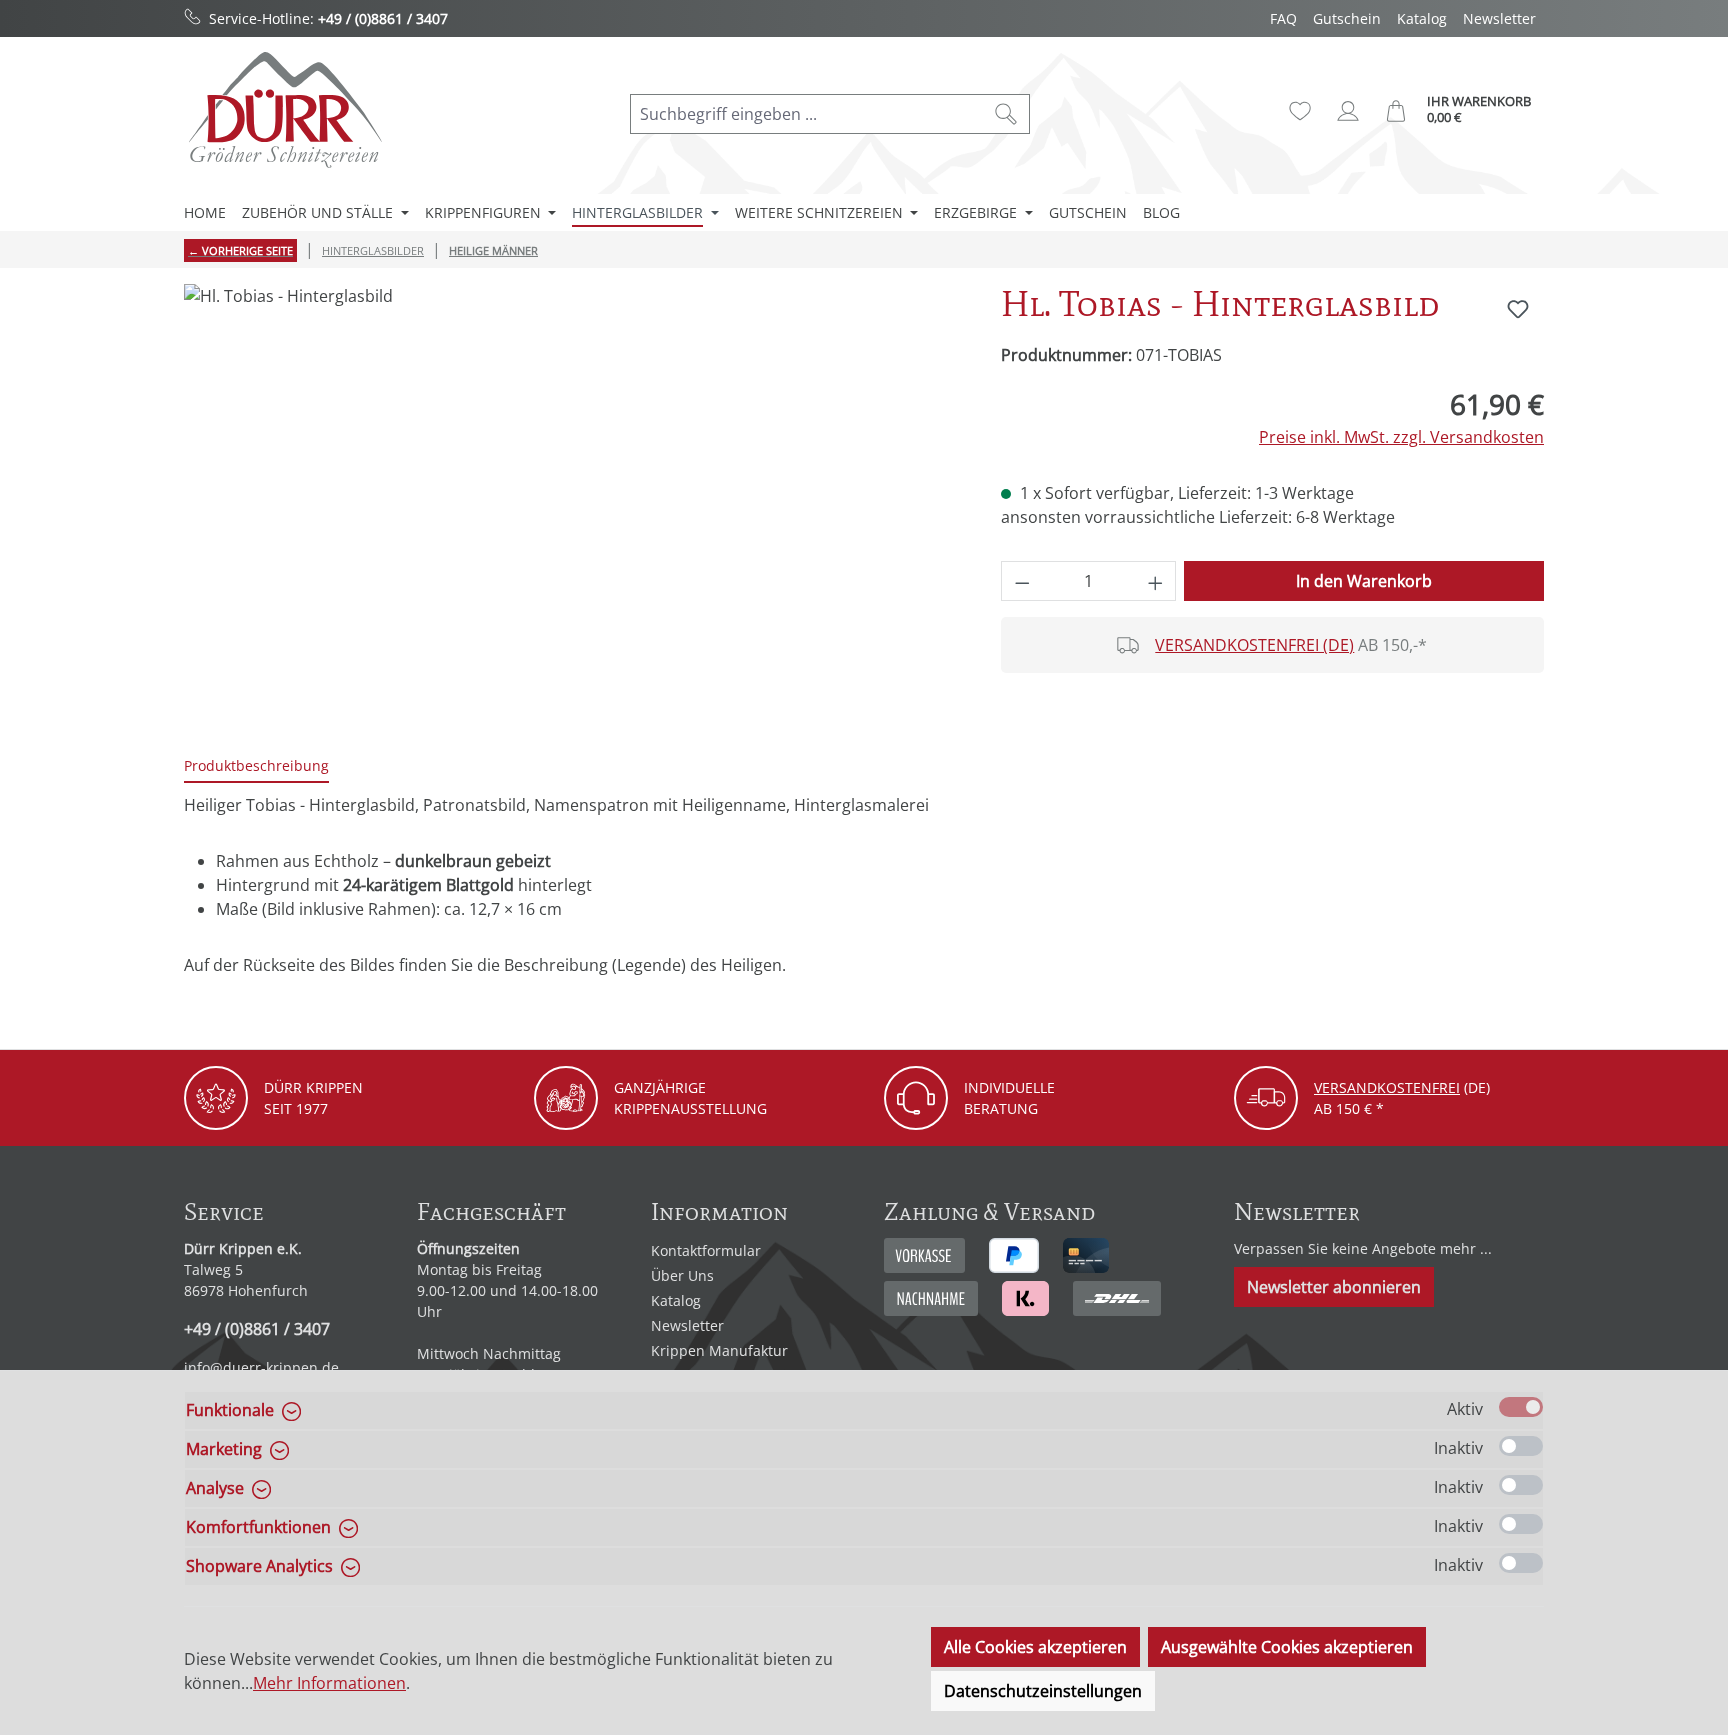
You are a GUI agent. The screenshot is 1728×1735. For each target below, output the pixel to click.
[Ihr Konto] (1348, 111)
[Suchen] (1006, 114)
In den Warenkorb (1364, 581)
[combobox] (807, 114)
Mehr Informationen (329, 1683)
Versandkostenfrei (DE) (1254, 645)
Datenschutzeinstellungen (1043, 1691)
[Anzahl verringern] (1022, 581)
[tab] (256, 766)
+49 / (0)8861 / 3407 (383, 18)
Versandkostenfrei (1387, 1087)
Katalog (1422, 18)
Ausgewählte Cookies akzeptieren (1287, 1647)
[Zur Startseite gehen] (284, 109)
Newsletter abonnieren (1334, 1287)
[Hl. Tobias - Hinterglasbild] (572, 499)
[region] (572, 499)
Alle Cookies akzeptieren (1035, 1647)
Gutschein (1347, 18)
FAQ (1283, 18)
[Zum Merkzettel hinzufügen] (1518, 309)
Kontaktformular (706, 1250)
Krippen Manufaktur (719, 1350)
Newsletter (1499, 18)
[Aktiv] (1521, 1407)
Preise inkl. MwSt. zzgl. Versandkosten (1401, 437)
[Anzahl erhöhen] (1156, 581)
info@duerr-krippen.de (261, 1367)
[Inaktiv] (1521, 1446)
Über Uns (682, 1275)
